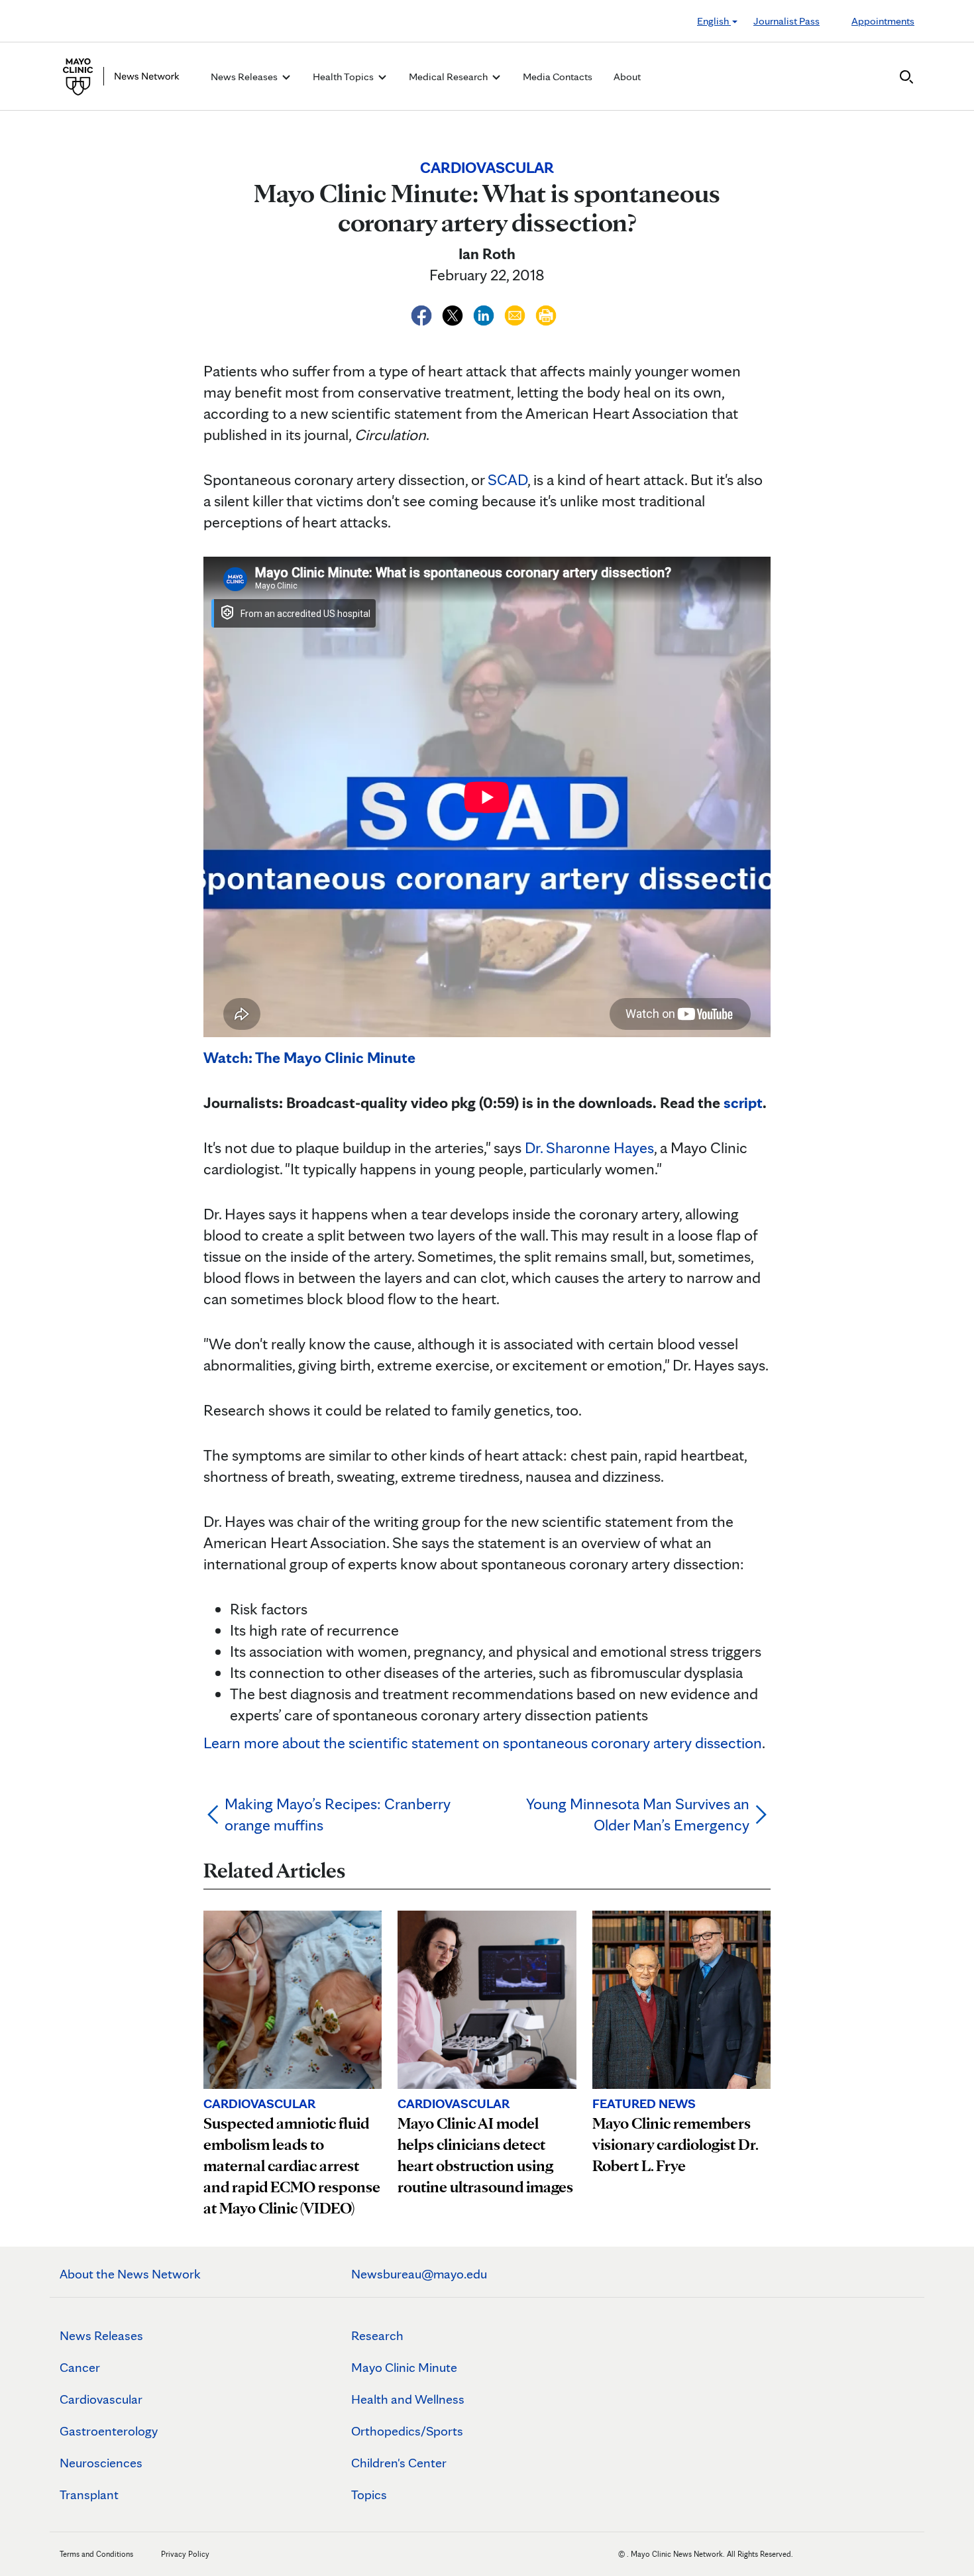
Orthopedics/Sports (407, 2431)
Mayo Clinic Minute (404, 2367)
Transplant (89, 2494)
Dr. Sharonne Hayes (589, 1148)
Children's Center (399, 2463)
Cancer (80, 2367)
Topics (369, 2494)
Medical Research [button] (449, 77)
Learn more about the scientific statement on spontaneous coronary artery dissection (483, 1743)
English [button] (714, 21)
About (627, 77)
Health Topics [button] (344, 77)
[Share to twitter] (454, 313)
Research (377, 2335)
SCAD (508, 479)
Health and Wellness (408, 2399)
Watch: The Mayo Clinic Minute (309, 1057)
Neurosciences (101, 2463)
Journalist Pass (786, 21)
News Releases (101, 2335)
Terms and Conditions (96, 2554)
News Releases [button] (245, 77)
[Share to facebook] (423, 313)
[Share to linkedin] (485, 313)
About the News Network (130, 2274)
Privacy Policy (185, 2554)
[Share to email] (516, 313)
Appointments (883, 21)
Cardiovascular (101, 2399)
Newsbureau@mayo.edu (419, 2274)
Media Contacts (558, 77)
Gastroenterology (109, 2431)
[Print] (546, 313)
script (743, 1102)
